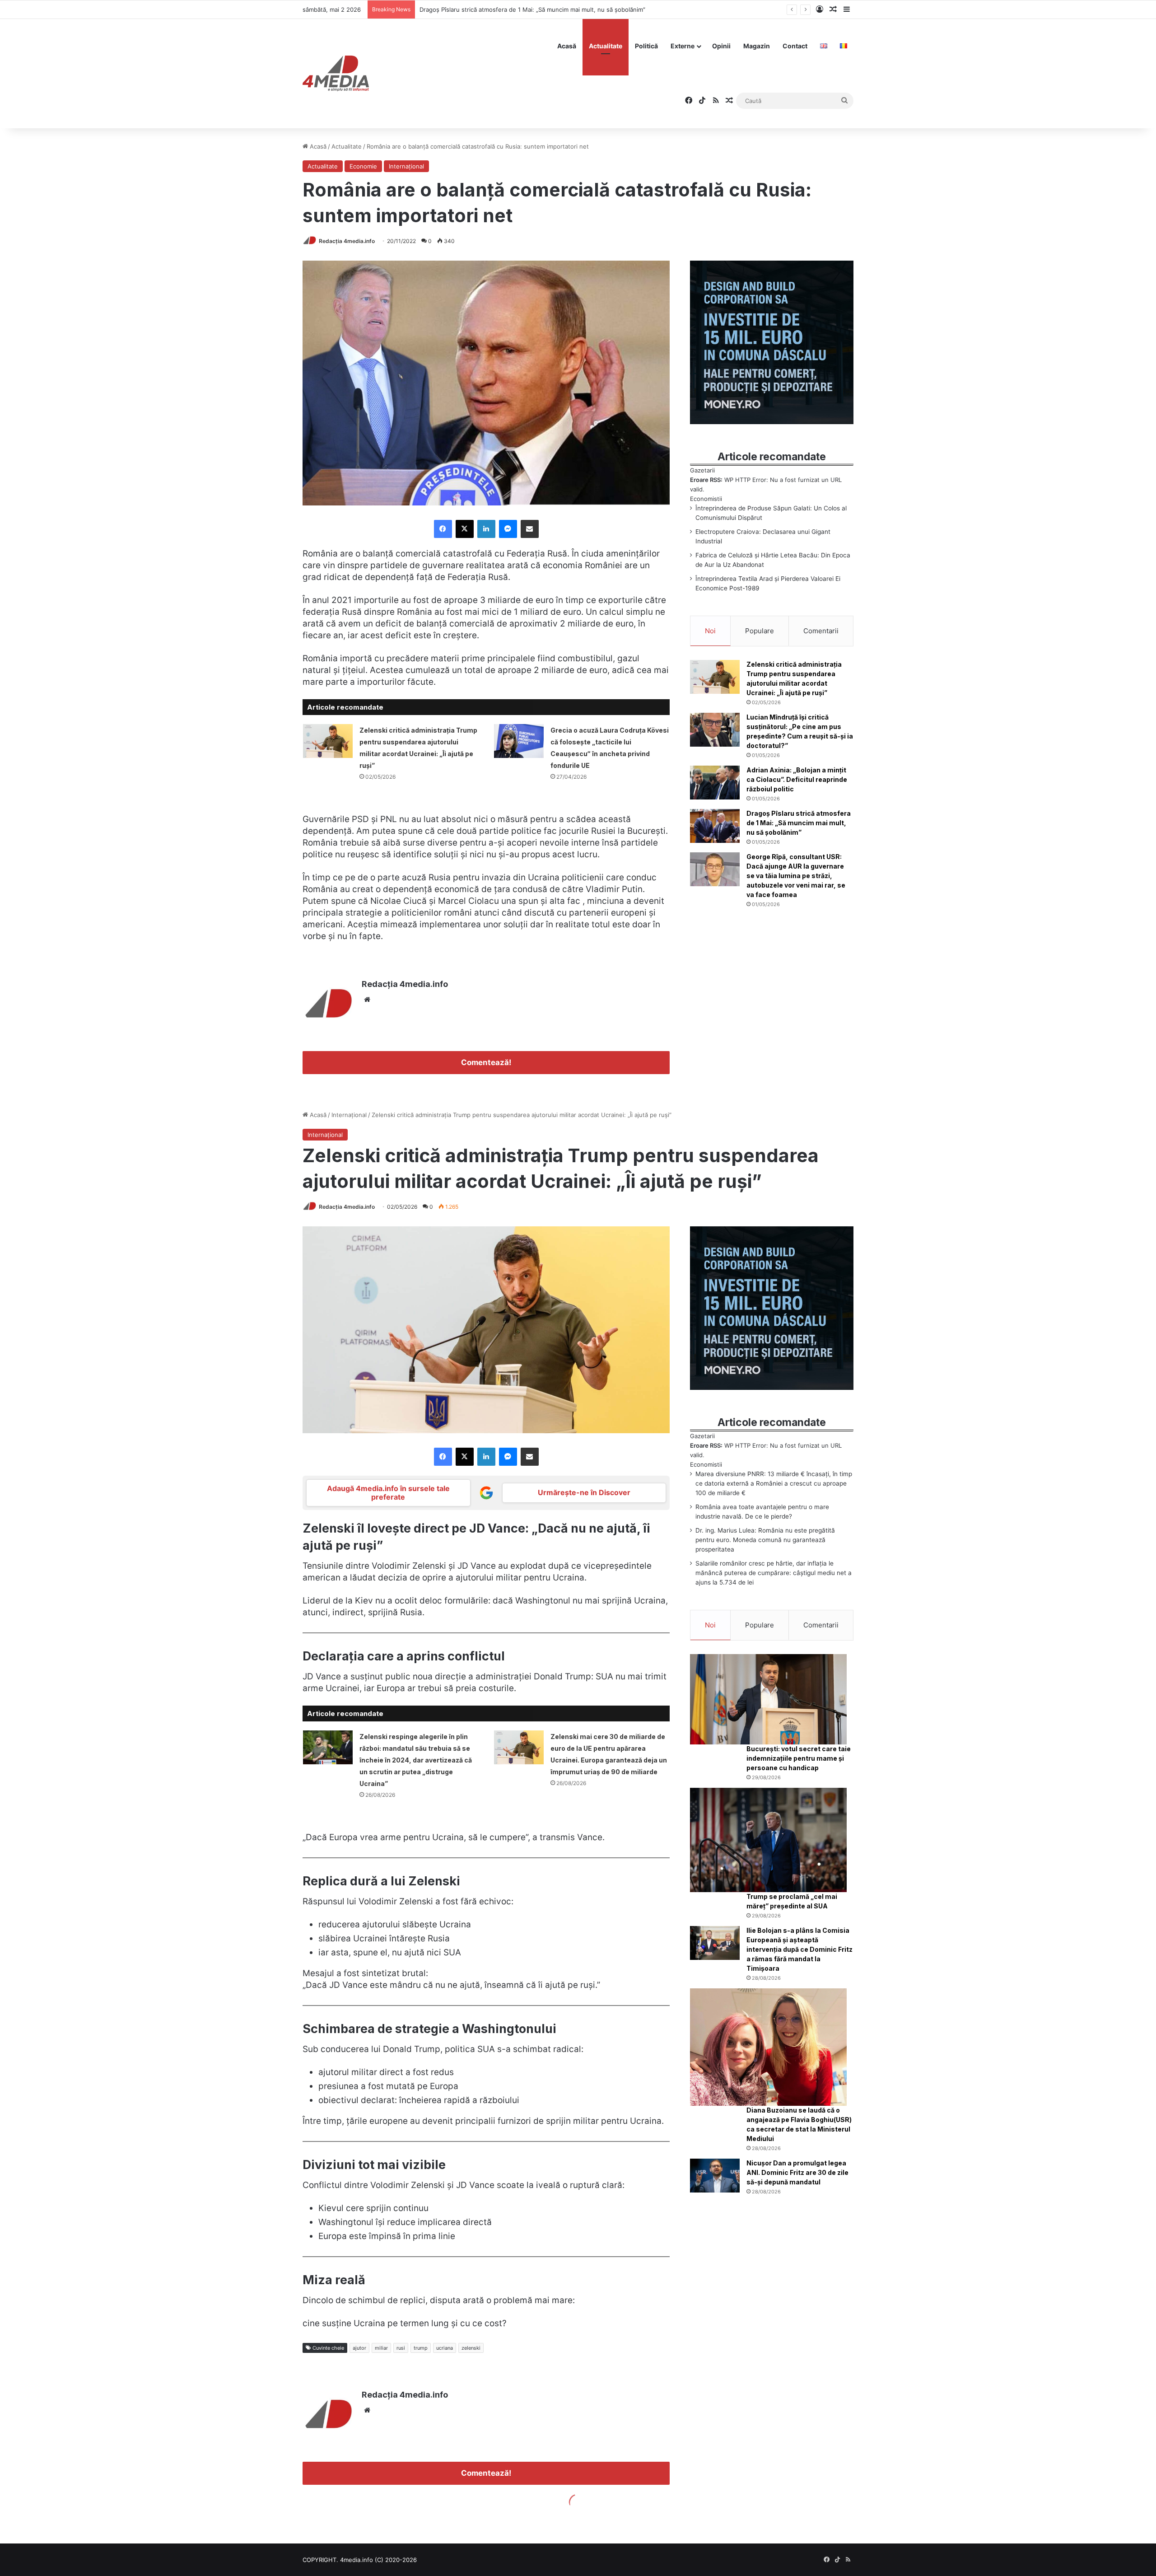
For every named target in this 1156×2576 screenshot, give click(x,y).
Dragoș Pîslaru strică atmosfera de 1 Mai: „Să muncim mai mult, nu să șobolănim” (799, 823)
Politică (646, 46)
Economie (363, 166)
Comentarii (821, 631)
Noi (710, 631)
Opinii (721, 46)
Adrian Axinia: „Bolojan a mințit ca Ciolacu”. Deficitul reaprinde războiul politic (797, 779)
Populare (760, 631)
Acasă (567, 46)
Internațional (406, 166)
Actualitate (606, 46)
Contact (795, 46)
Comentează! (486, 1062)
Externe (683, 46)
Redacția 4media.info (347, 241)
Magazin (757, 46)
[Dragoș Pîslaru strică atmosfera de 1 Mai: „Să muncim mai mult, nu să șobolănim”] (715, 826)
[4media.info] (336, 74)
